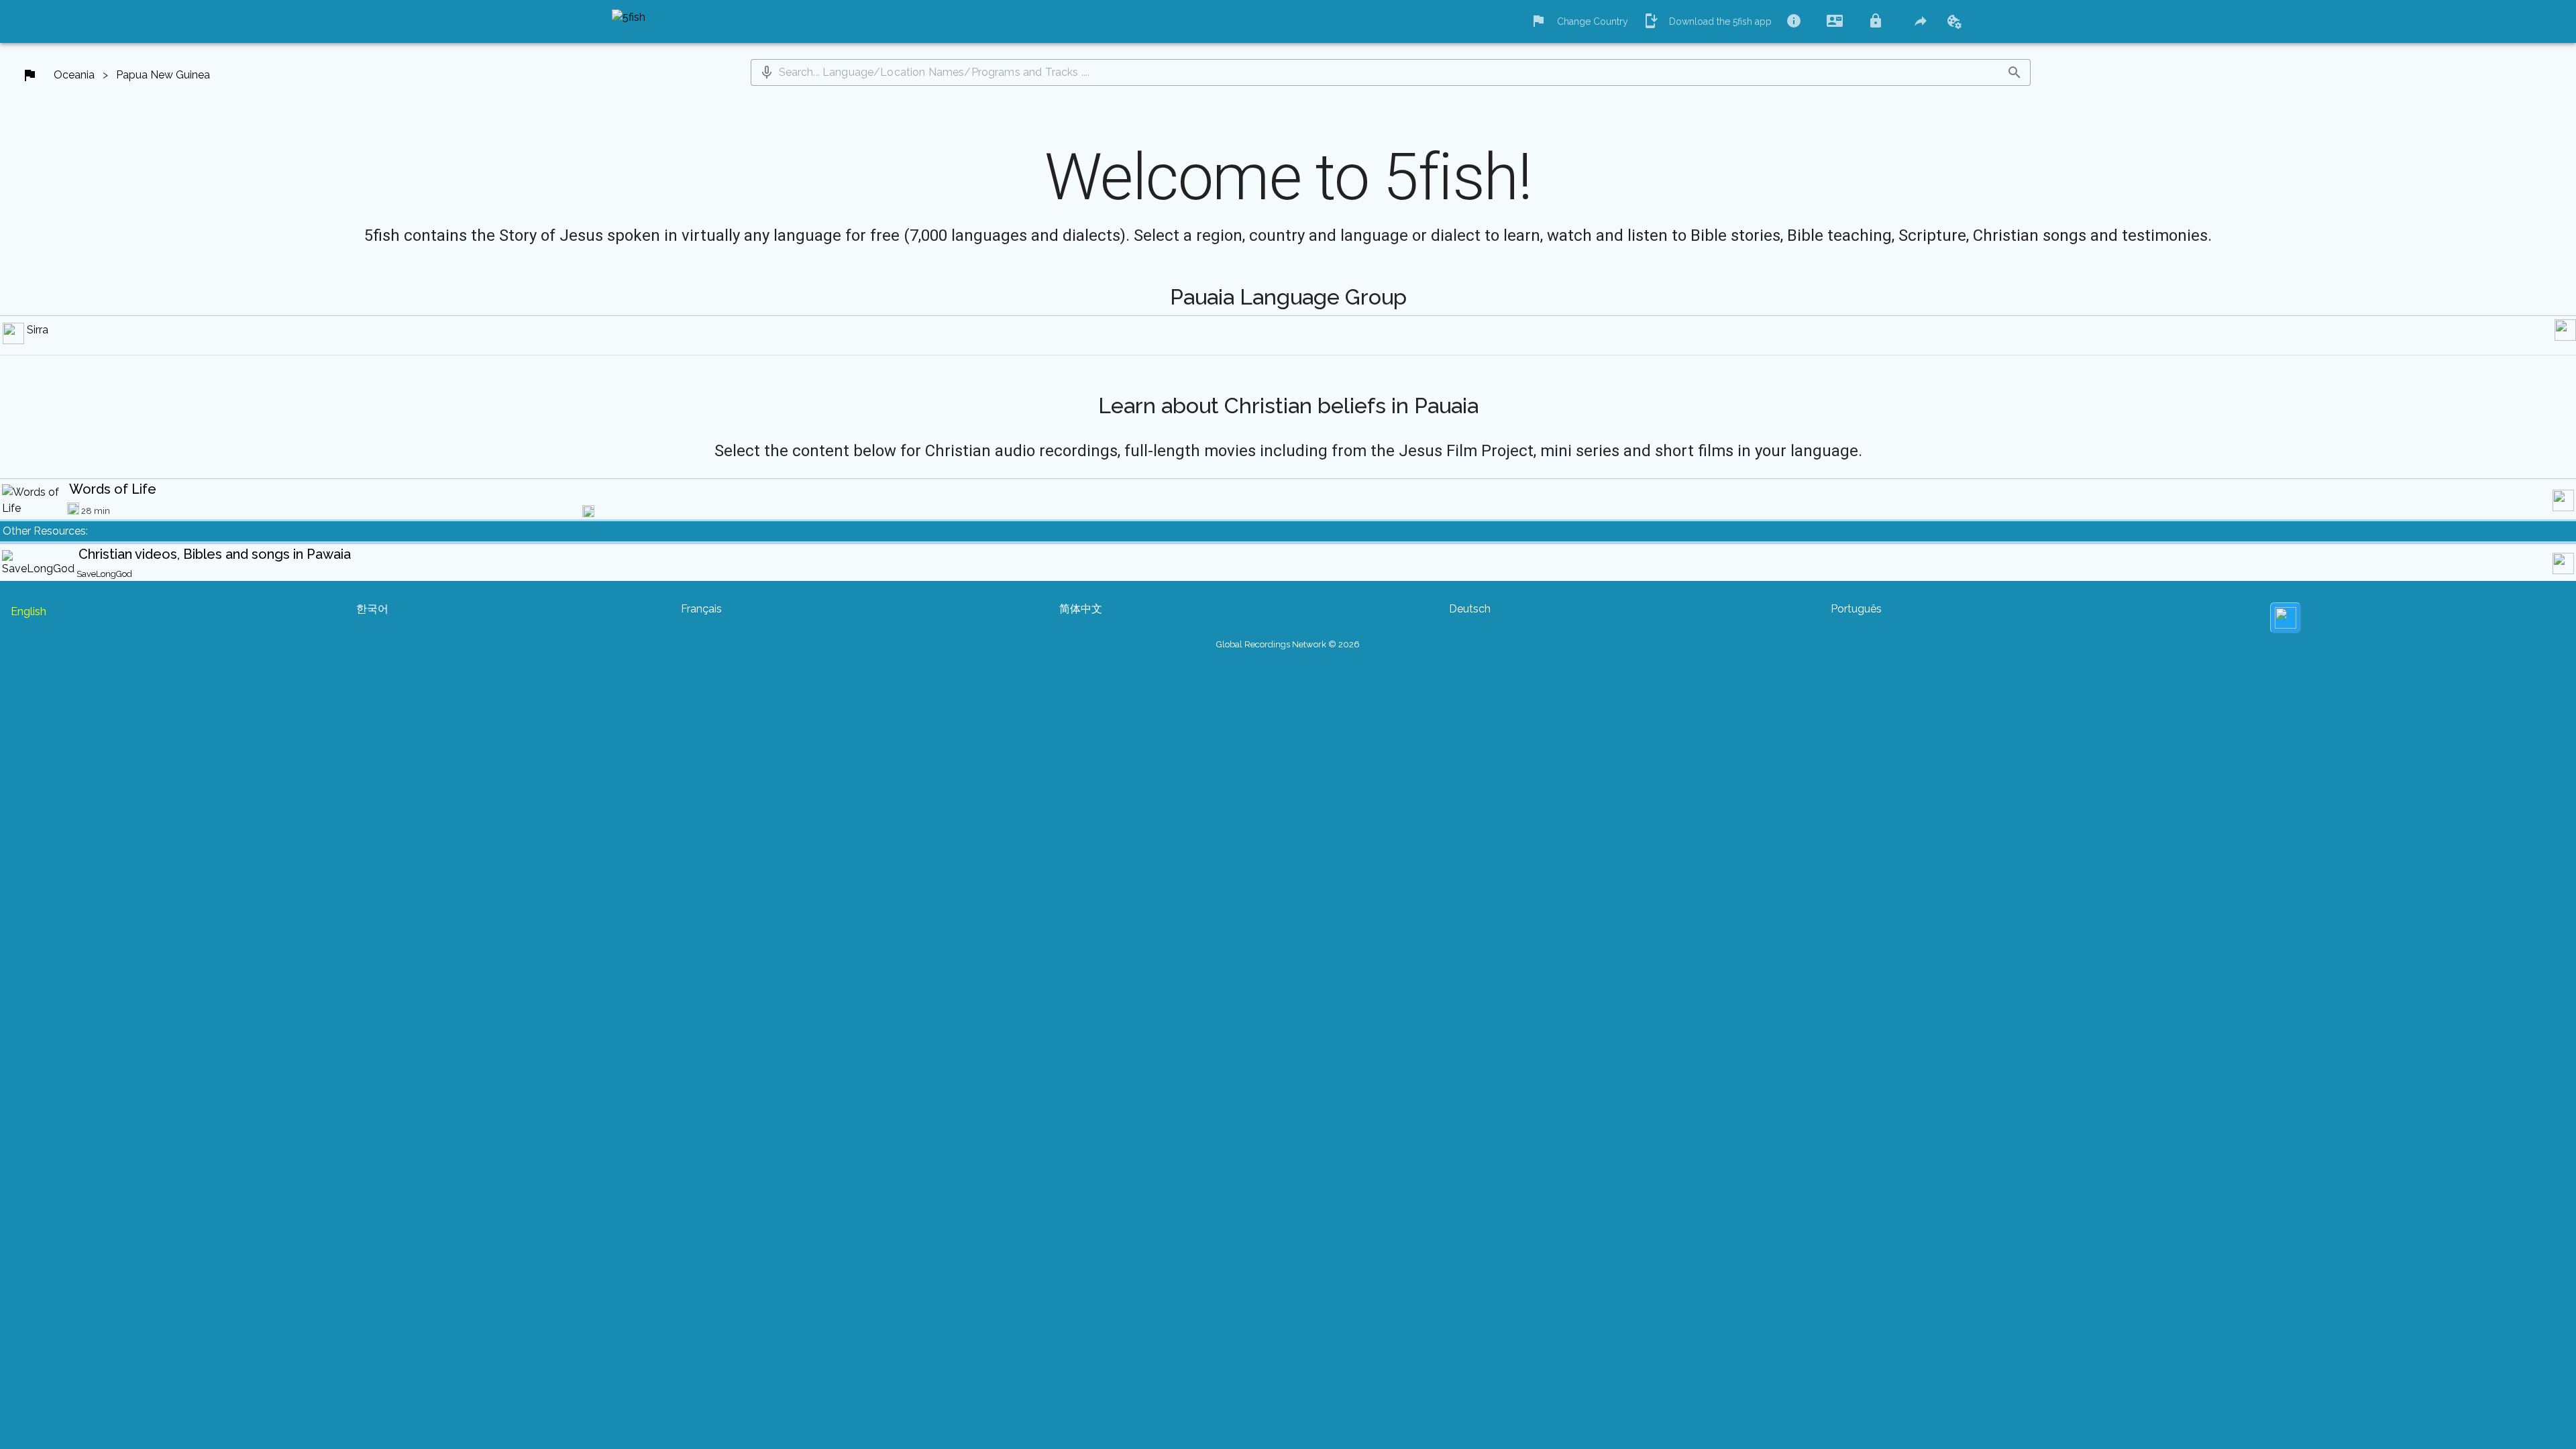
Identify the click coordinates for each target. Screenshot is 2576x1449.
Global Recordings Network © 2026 (1288, 644)
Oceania (74, 75)
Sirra (38, 330)
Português (1856, 609)
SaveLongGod (104, 574)
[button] (767, 72)
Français (701, 609)
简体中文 (1081, 609)
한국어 (372, 609)
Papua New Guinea (163, 75)
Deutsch (1470, 609)
